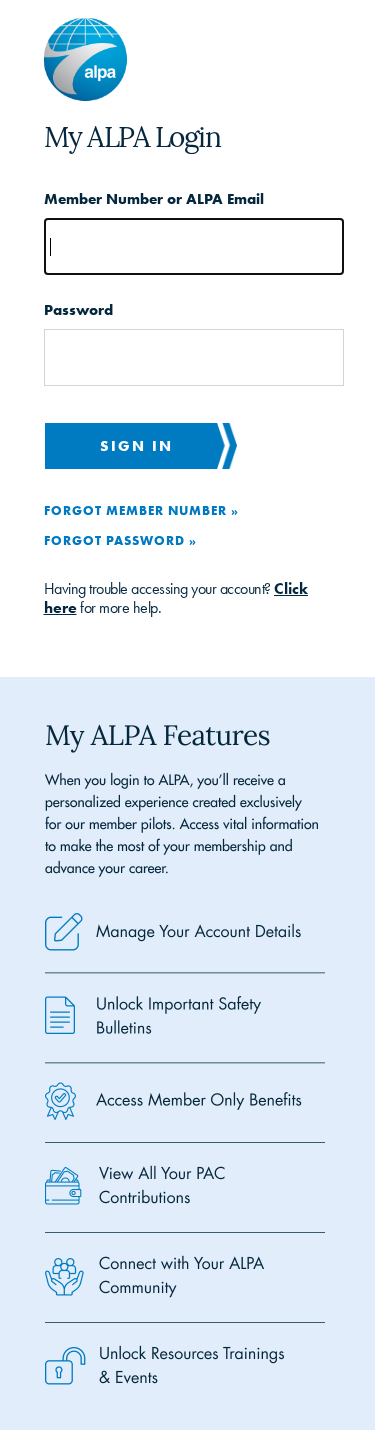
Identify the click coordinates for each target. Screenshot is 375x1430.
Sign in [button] (136, 445)
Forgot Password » (120, 540)
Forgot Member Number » (141, 510)
